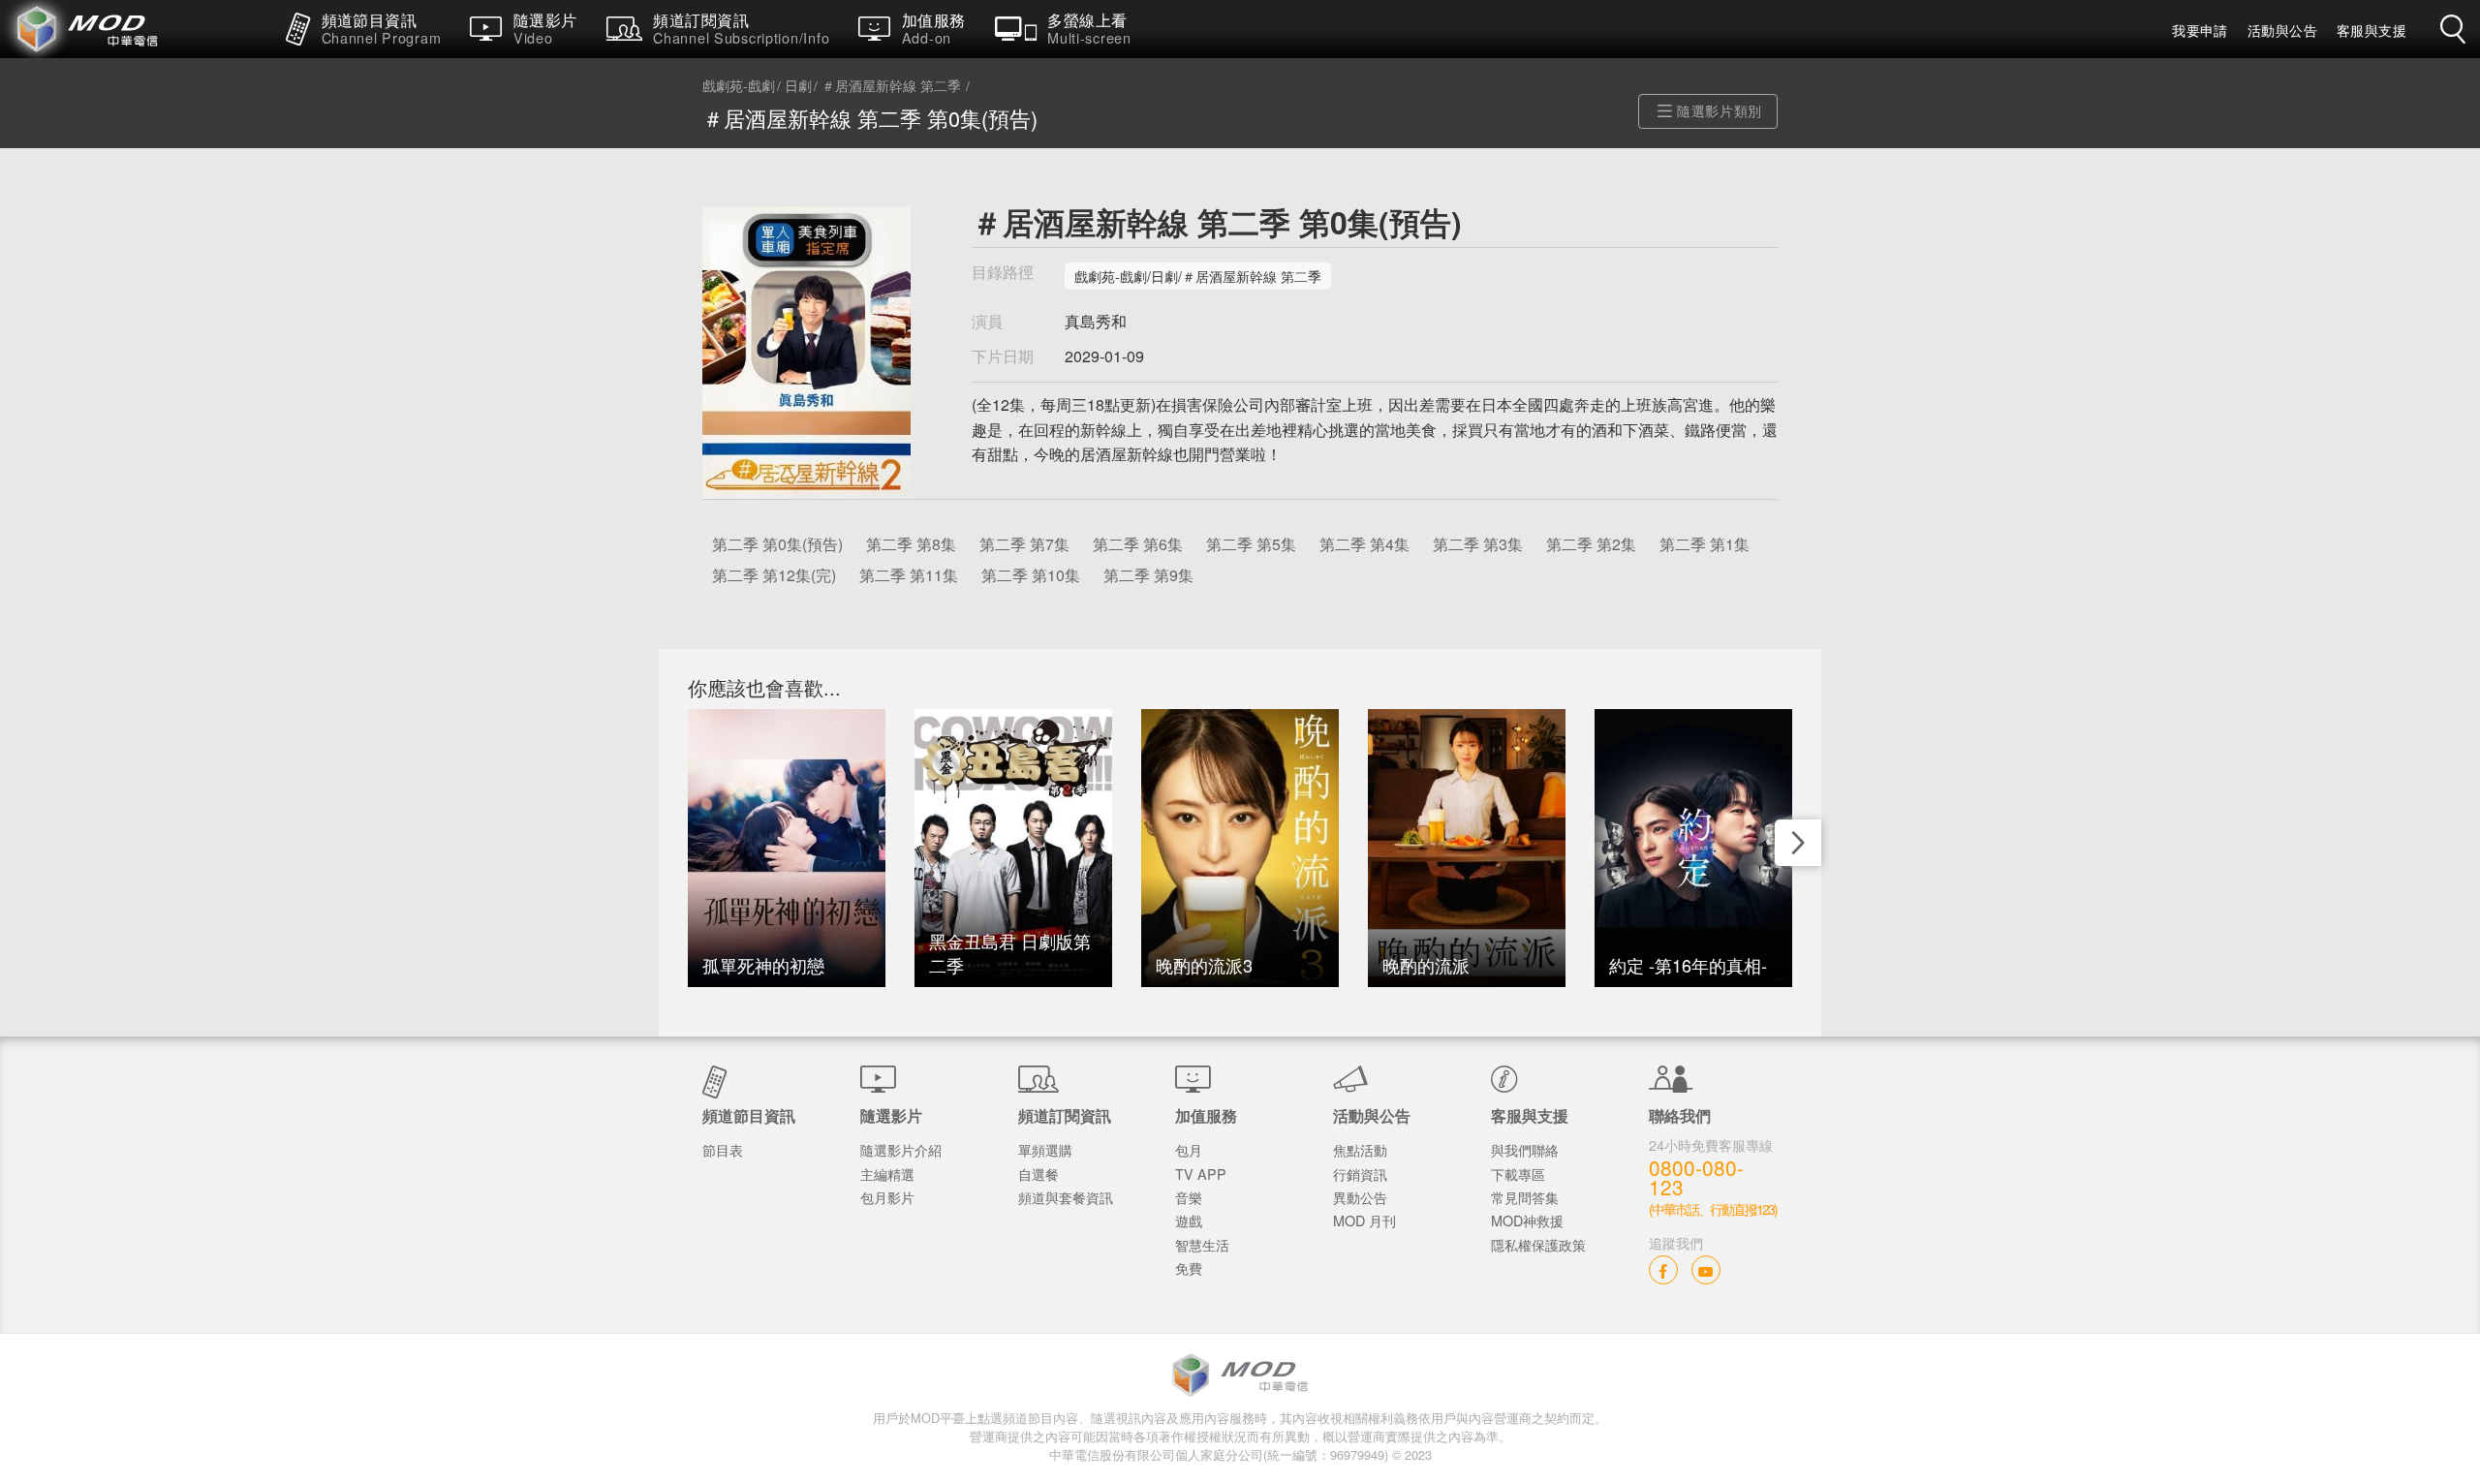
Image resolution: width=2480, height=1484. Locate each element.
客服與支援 (2371, 30)
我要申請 (2200, 30)
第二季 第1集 (1705, 544)
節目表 (723, 1149)
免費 (1189, 1268)
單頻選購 (1045, 1149)
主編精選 (887, 1174)
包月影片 (887, 1197)
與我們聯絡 (1525, 1149)
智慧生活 (1202, 1244)
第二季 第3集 (1478, 544)
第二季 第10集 (1031, 575)
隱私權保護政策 (1538, 1244)
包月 (1189, 1149)
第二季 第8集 (911, 544)
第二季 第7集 (1024, 544)
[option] (787, 848)
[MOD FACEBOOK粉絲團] (1663, 1269)
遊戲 (1189, 1220)
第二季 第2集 (1591, 544)
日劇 (798, 86)
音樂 (1189, 1197)
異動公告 (1360, 1197)
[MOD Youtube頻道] (1706, 1269)
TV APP (1201, 1174)
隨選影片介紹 (901, 1149)
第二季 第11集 (909, 575)
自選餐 (1038, 1174)
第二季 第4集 (1364, 544)
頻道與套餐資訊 (1066, 1197)
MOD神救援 (1527, 1220)
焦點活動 (1360, 1149)
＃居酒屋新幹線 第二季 (891, 86)
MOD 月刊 (1364, 1220)
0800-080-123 (1696, 1178)
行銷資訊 (1360, 1174)
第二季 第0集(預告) (777, 544)
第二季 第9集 (1148, 575)
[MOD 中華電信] (136, 29)
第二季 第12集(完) (774, 575)
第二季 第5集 (1251, 544)
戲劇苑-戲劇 (739, 86)
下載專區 (1518, 1174)
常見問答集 (1525, 1197)
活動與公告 (2282, 30)
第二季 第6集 (1138, 544)
